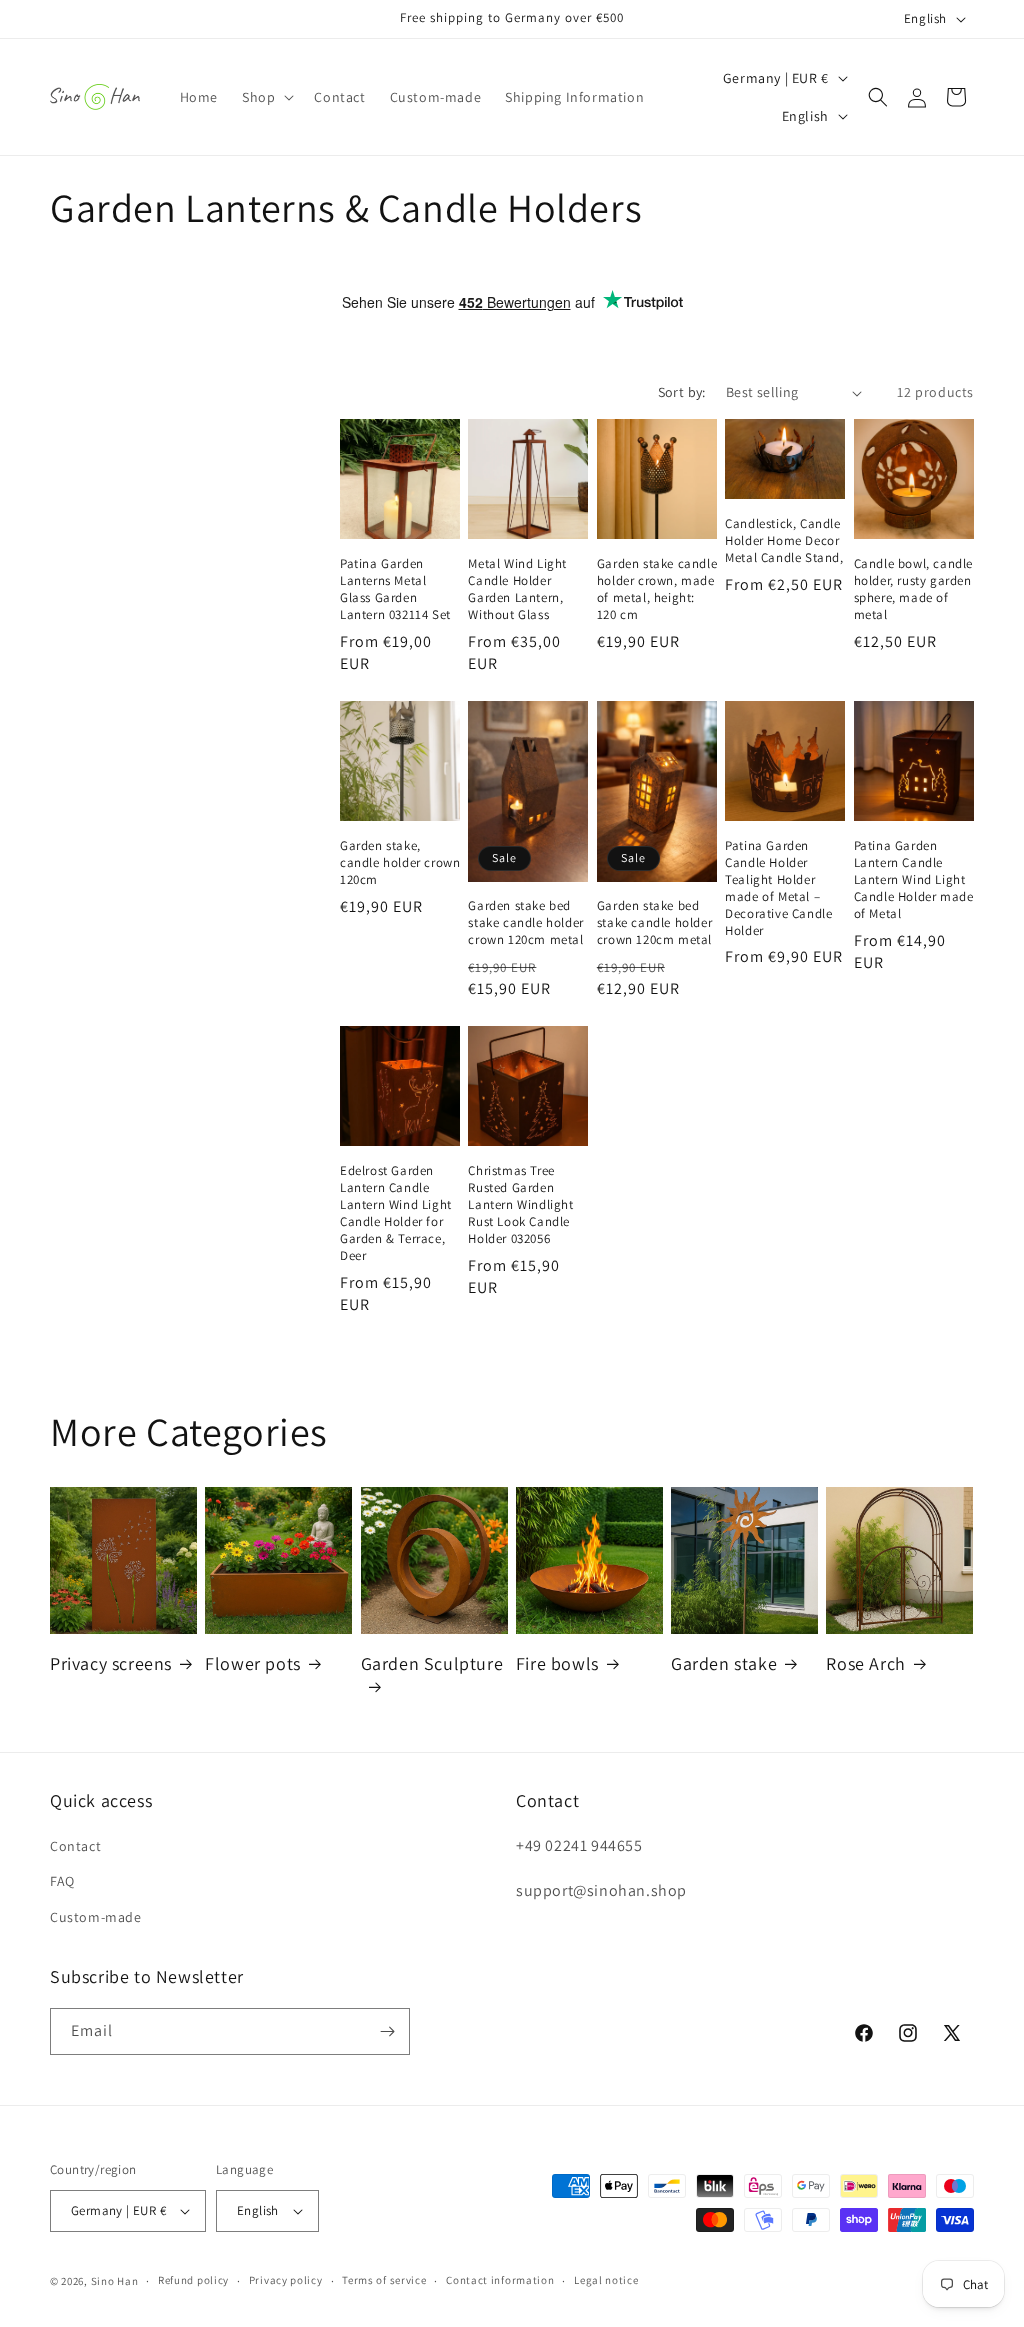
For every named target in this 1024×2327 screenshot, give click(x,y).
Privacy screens (111, 1663)
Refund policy (193, 2280)
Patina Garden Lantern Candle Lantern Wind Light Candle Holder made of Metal (914, 880)
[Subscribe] (387, 2031)
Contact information (500, 2280)
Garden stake (724, 1663)
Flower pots (253, 1663)
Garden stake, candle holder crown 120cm (400, 863)
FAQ (62, 1881)
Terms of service (384, 2280)
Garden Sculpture (432, 1663)
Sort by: (682, 392)
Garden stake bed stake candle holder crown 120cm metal (525, 923)
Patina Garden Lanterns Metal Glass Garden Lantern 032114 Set (395, 589)
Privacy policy (286, 2280)
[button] (266, 97)
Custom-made (96, 1917)
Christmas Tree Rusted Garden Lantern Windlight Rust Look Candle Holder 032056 (520, 1205)
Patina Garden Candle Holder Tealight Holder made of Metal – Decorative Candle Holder (778, 888)
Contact (75, 1846)
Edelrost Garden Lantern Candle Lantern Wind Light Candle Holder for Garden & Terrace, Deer (396, 1213)
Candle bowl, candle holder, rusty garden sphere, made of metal (913, 589)
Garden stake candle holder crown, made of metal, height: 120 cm (657, 589)
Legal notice (606, 2280)
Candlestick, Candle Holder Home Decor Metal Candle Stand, (784, 541)
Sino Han (115, 2281)
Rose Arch (865, 1663)
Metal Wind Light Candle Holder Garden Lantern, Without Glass (517, 589)
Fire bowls (557, 1663)
